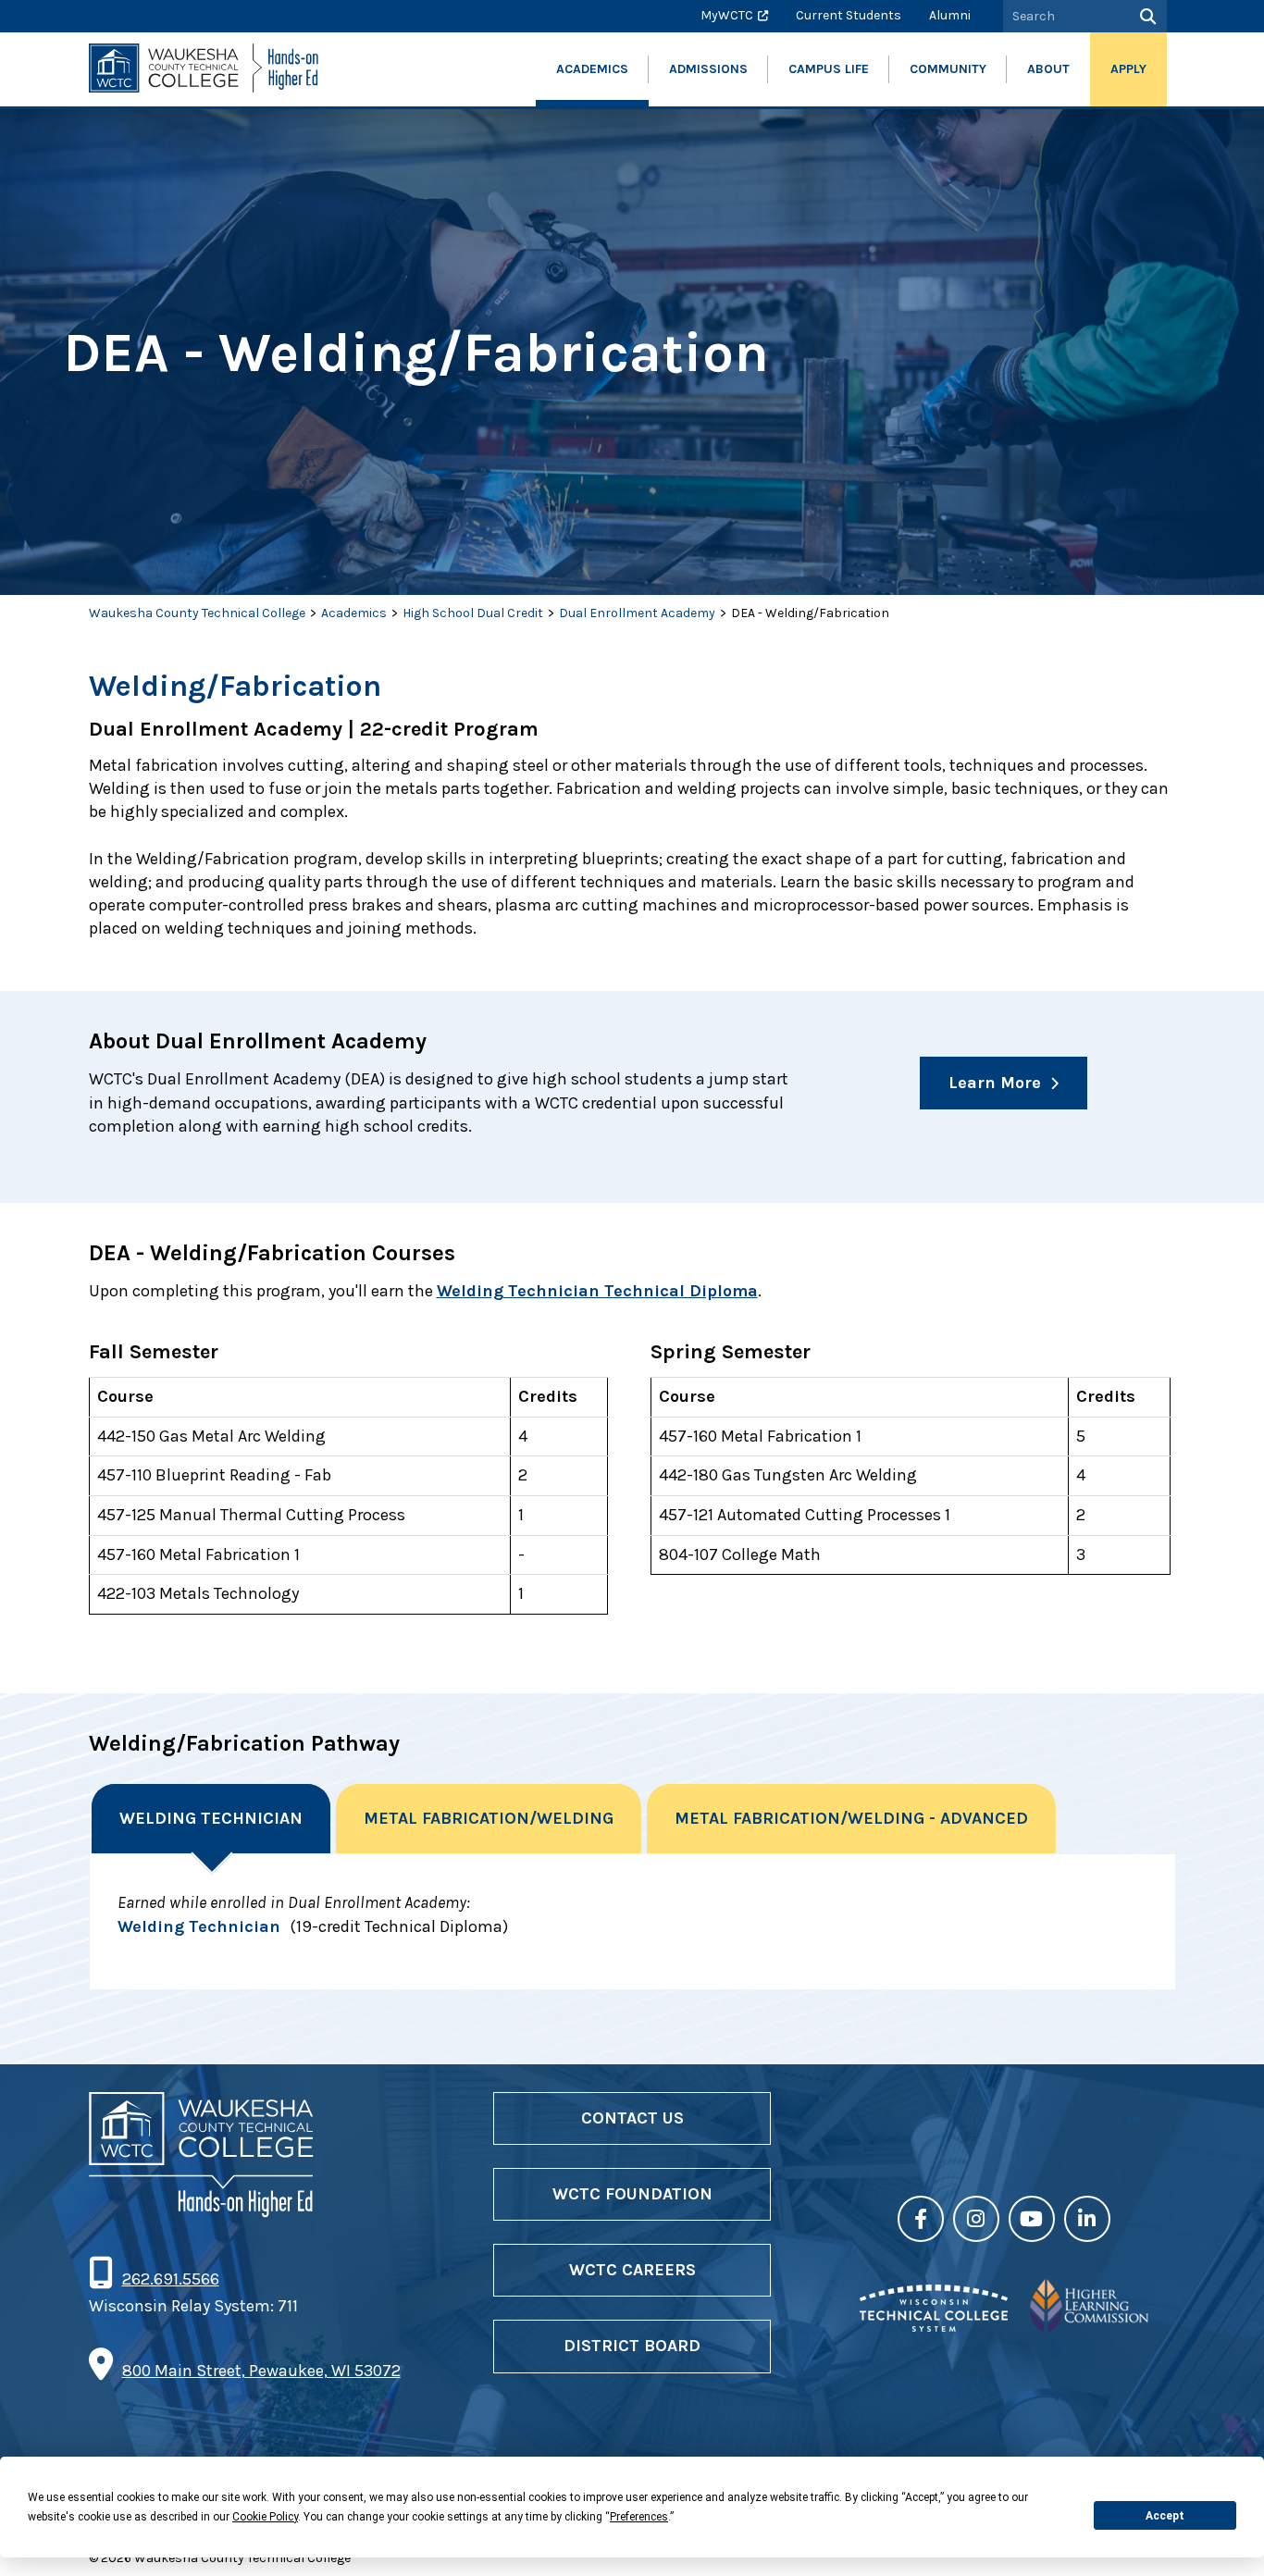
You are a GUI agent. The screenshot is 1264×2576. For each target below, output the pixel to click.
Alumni (950, 15)
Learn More (995, 1083)
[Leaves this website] (934, 2326)
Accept (1165, 2516)
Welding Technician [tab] (211, 1818)
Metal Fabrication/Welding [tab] (489, 1818)
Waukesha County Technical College (197, 613)
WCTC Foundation (632, 2194)
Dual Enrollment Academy (637, 613)
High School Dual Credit (473, 613)
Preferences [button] (639, 2517)
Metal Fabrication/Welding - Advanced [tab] (851, 1818)
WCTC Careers (632, 2270)
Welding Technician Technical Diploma (597, 1291)
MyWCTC (727, 15)
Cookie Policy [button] (265, 2517)
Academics (354, 613)
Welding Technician (199, 1926)
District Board (632, 2346)
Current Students (849, 15)
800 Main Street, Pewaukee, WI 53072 (261, 2371)
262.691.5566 (170, 2279)
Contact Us (632, 2118)
